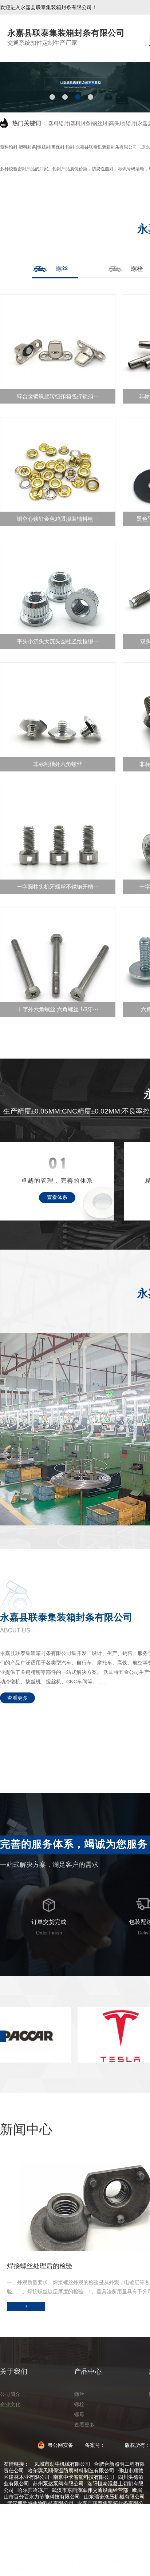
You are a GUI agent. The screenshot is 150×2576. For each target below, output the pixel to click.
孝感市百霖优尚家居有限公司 (81, 2543)
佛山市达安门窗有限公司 (40, 2510)
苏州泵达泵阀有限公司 (58, 2484)
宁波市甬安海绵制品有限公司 (86, 2569)
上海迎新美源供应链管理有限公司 (107, 2516)
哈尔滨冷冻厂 (33, 2490)
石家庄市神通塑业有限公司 (103, 2510)
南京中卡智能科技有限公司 (84, 2477)
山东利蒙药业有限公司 (38, 2562)
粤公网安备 (60, 2445)
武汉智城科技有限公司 (33, 2523)
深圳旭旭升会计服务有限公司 (96, 2536)
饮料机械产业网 (71, 2556)
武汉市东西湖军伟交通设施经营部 (90, 2490)
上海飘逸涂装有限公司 (103, 2529)
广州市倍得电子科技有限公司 (100, 2562)
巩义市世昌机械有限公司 (46, 2529)
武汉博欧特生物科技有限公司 (40, 2503)
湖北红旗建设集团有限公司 (94, 2549)
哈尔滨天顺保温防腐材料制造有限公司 (71, 2470)
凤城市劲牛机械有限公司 (62, 2464)
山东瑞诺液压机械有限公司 (114, 2497)
